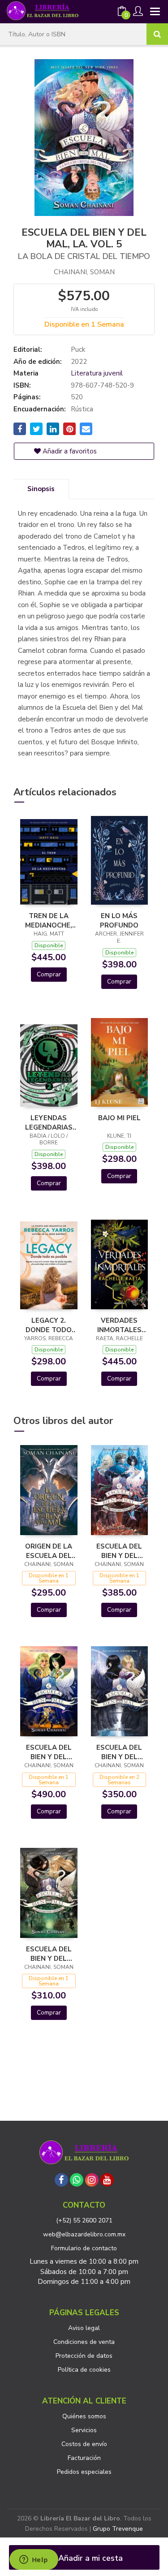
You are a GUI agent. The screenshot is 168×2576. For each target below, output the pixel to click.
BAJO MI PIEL (119, 1118)
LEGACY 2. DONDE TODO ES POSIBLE (49, 1325)
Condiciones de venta (84, 2342)
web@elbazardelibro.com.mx (84, 2234)
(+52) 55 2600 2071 (84, 2220)
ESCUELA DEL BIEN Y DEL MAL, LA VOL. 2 (119, 1551)
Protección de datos (84, 2356)
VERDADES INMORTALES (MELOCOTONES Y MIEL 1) (120, 1325)
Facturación (84, 2458)
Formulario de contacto (84, 2248)
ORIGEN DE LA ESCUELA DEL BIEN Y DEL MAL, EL (49, 1551)
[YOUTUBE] (107, 2180)
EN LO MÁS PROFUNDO (119, 920)
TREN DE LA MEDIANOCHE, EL (49, 920)
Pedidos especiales (84, 2472)
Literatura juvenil (97, 373)
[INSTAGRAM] (92, 2180)
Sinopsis (41, 489)
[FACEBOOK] (61, 2180)
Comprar (49, 974)
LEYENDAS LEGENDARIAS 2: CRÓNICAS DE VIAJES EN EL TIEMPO (49, 1122)
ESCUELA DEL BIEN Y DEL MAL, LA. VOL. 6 (49, 1752)
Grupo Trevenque (118, 2529)
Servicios (84, 2430)
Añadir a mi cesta (89, 2558)
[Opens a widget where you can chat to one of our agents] (34, 2560)
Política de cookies (84, 2370)
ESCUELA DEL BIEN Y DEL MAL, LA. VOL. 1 (119, 1752)
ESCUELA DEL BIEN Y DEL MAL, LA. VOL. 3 (49, 1954)
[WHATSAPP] (77, 2180)
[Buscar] (157, 34)
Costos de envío (84, 2444)
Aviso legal (84, 2328)
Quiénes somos (84, 2416)
